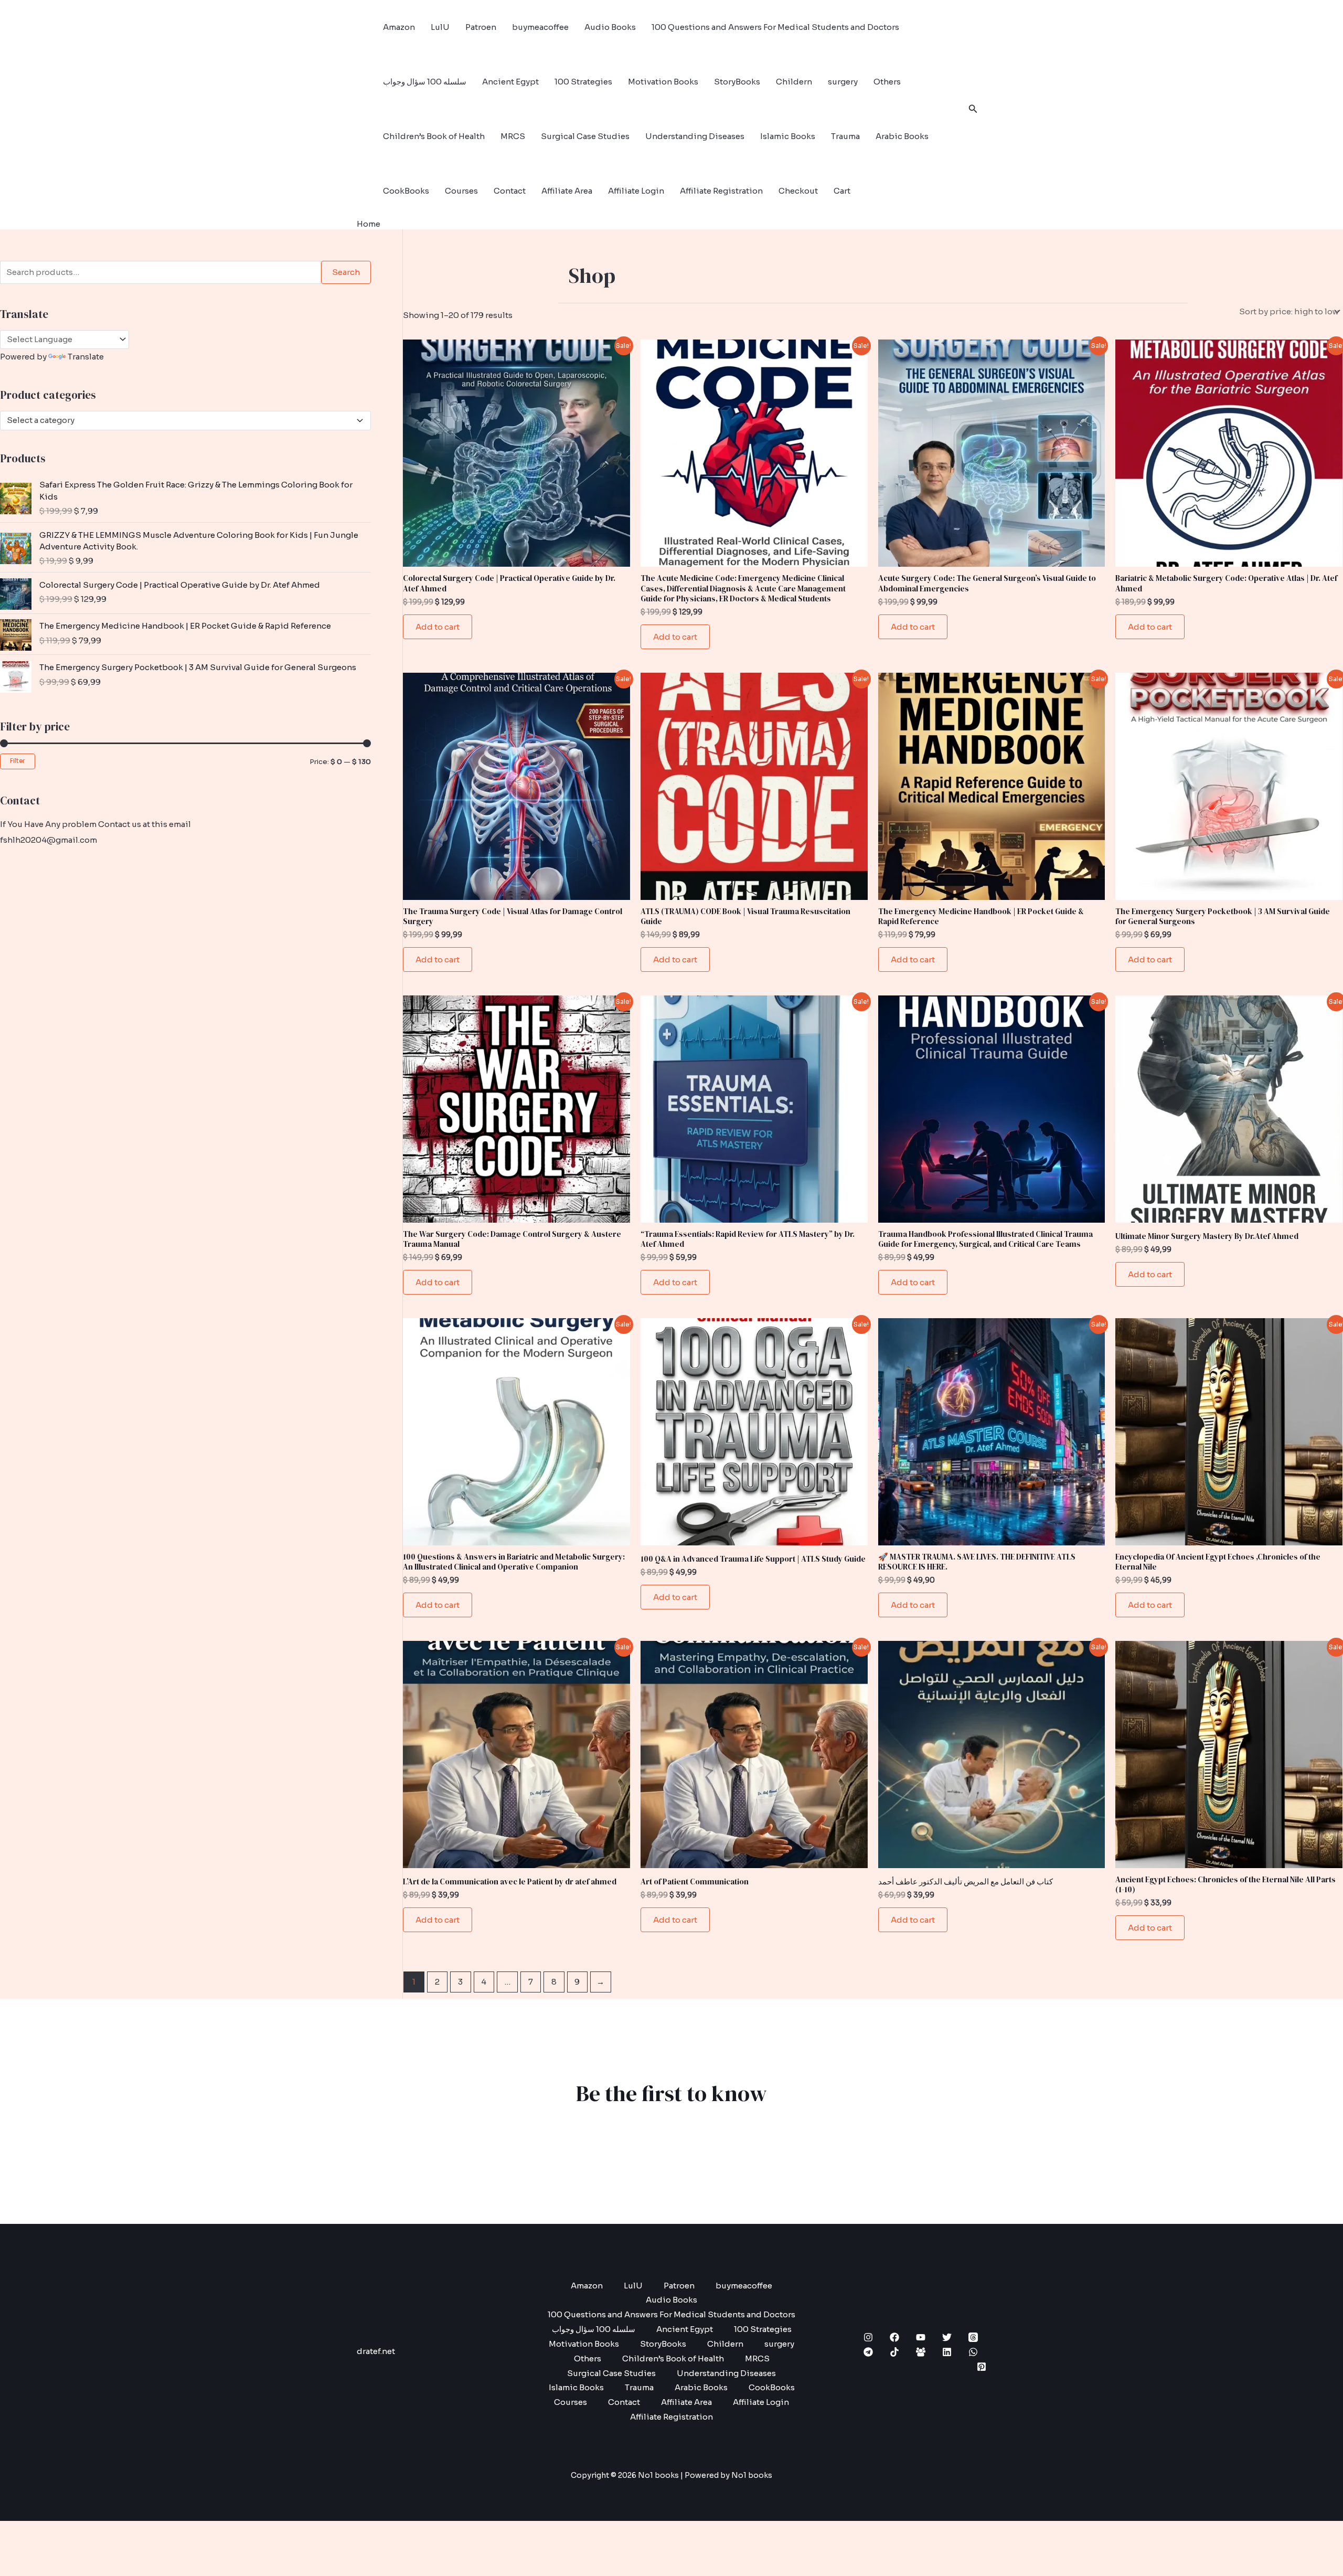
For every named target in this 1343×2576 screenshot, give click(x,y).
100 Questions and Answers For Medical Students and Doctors (775, 27)
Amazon (399, 27)
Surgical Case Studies (585, 136)
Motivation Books (663, 82)
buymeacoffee (540, 27)
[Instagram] (868, 2337)
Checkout (798, 191)
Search (346, 272)
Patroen (481, 27)
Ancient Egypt (510, 82)
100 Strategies (583, 82)
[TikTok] (894, 2352)
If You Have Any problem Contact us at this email (95, 824)
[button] (973, 109)
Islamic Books (788, 136)
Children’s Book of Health (434, 136)
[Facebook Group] (921, 2352)
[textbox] (181, 420)
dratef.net (376, 2351)
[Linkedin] (947, 2352)
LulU (440, 27)
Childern (794, 82)
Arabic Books (902, 136)
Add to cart (438, 627)
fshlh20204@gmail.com (49, 840)
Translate (86, 357)
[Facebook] (894, 2337)
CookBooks (406, 191)
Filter (18, 761)
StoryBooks (737, 82)
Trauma (845, 136)
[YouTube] (921, 2337)
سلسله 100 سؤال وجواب (425, 82)
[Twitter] (947, 2337)
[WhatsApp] (973, 2352)
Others (887, 82)
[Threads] (973, 2337)
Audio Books (610, 27)
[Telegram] (868, 2352)
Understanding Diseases (695, 136)
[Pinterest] (982, 2367)
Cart (842, 191)
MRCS (513, 136)
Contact (510, 191)
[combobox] (185, 421)
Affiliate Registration (721, 191)
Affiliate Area (567, 191)
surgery (843, 82)
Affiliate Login (636, 191)
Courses (461, 191)
